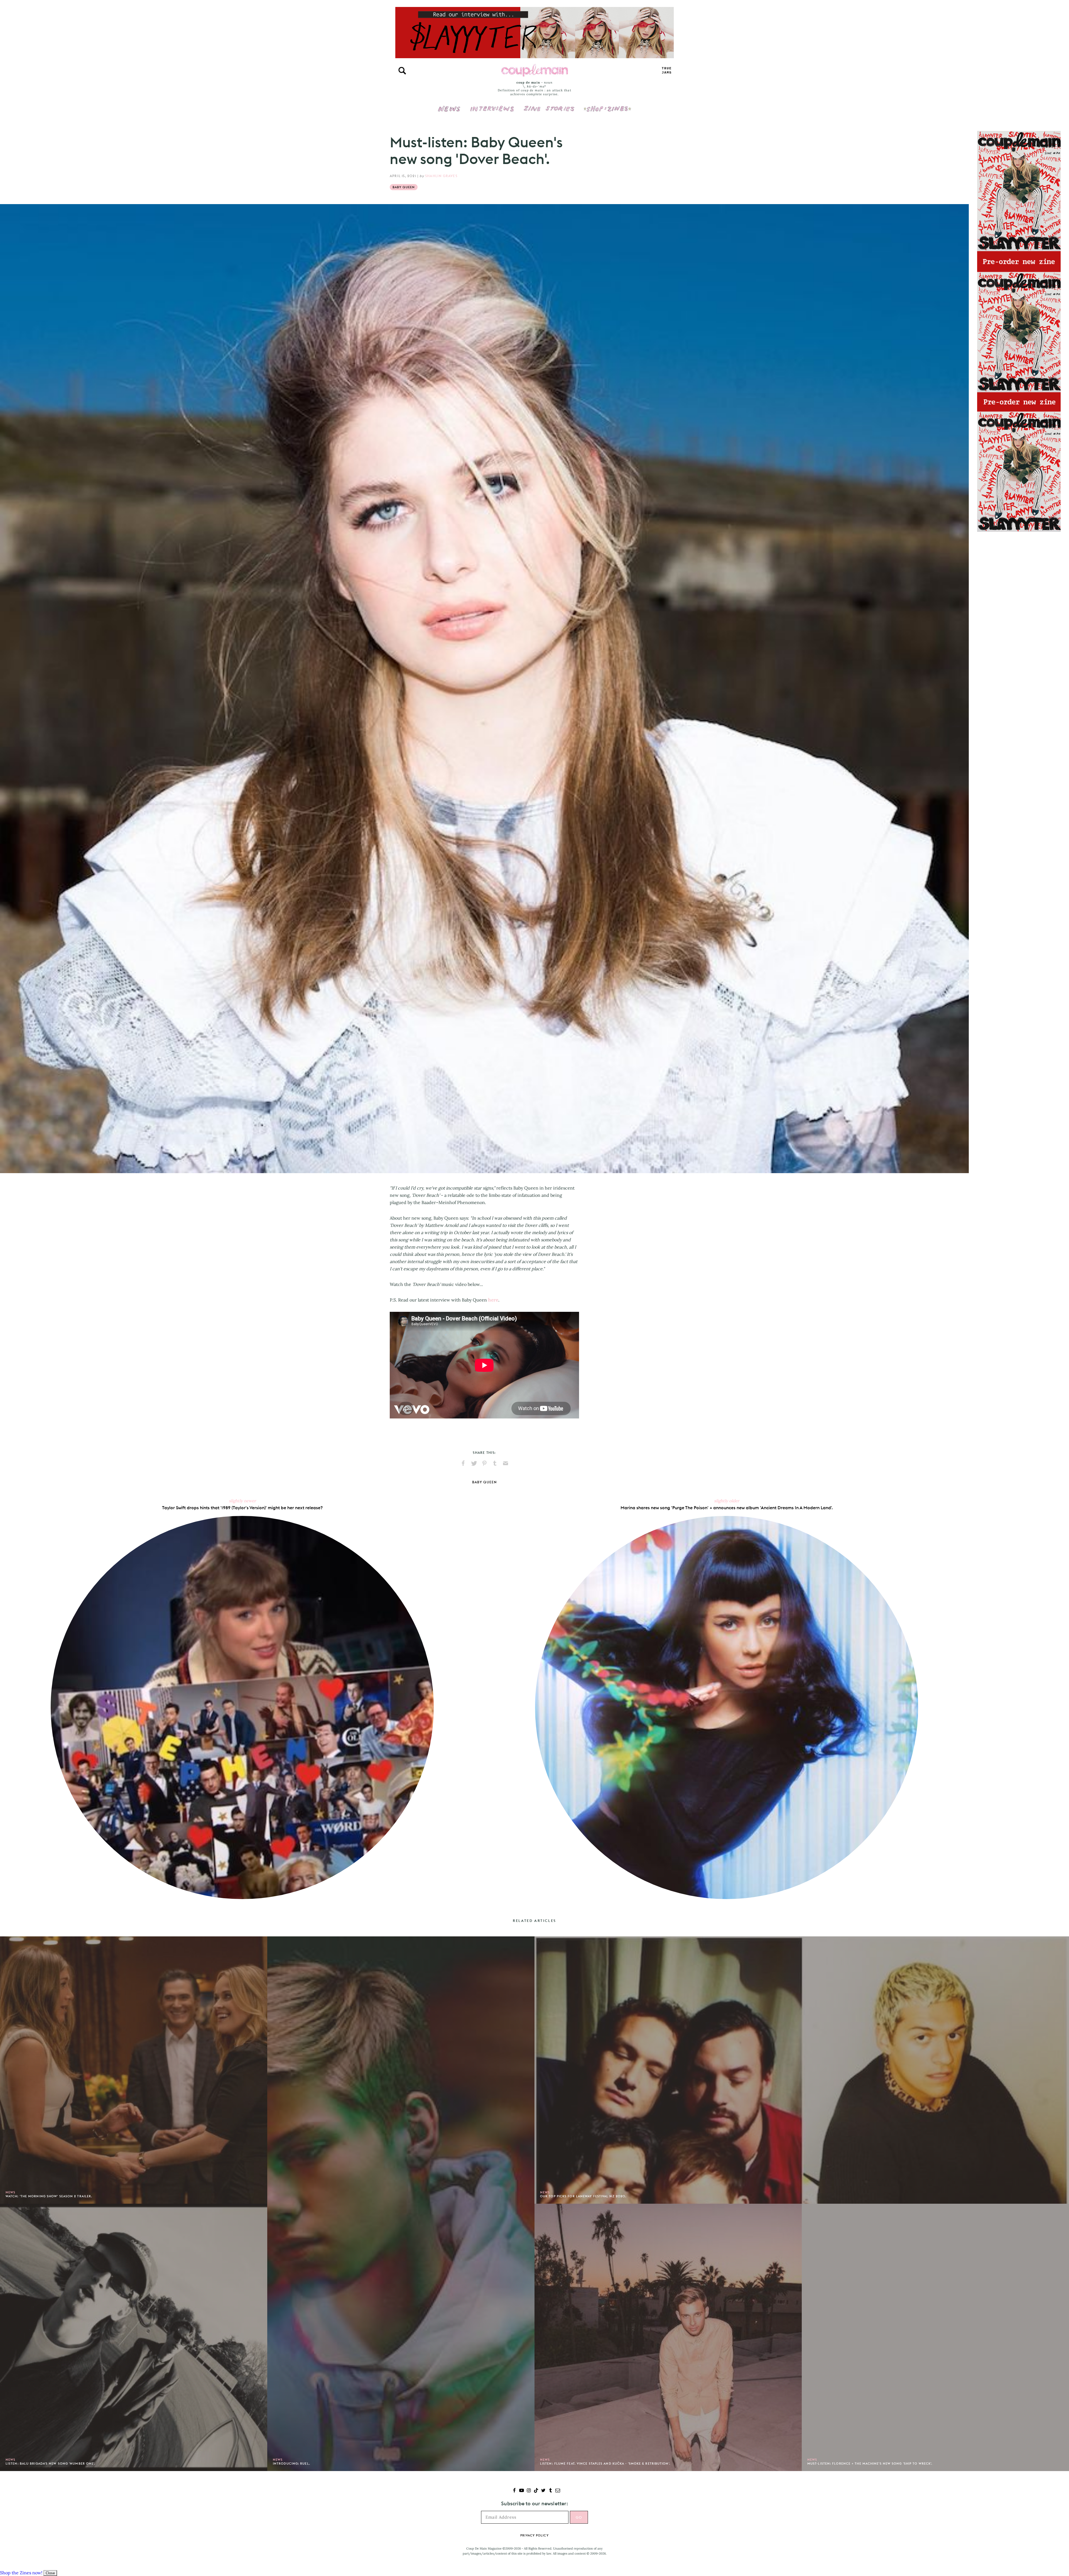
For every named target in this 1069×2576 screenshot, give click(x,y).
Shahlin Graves (441, 176)
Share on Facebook (463, 1463)
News (449, 112)
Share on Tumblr (495, 1463)
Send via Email (506, 1463)
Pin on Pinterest (484, 1463)
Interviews (492, 105)
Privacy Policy (534, 2535)
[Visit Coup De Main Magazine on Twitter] (543, 2491)
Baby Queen (404, 187)
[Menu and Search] (402, 71)
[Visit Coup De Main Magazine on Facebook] (514, 2491)
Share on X (474, 1463)
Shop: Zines (607, 105)
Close (50, 2573)
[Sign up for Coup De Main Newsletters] (558, 2491)
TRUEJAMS (667, 71)
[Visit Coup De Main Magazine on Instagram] (529, 2491)
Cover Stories (549, 105)
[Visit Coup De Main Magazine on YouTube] (522, 2491)
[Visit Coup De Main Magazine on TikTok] (536, 2491)
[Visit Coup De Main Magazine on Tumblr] (551, 2491)
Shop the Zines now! (21, 2573)
